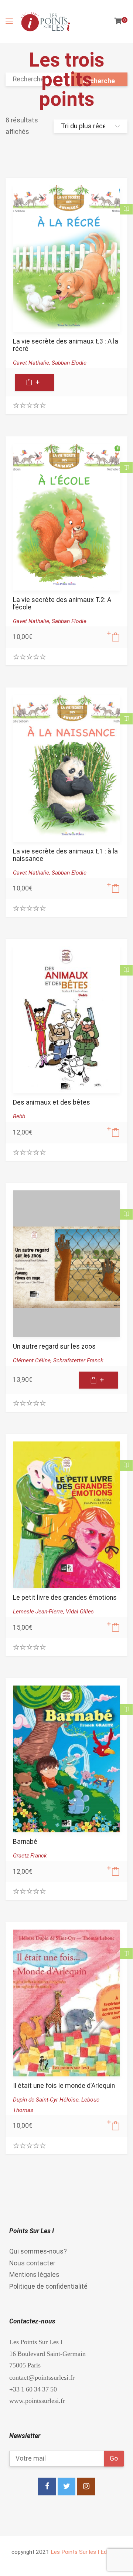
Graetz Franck (30, 1856)
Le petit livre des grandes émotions (65, 1598)
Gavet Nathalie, (32, 363)
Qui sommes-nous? (38, 2251)
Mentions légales (34, 2275)
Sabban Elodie (69, 363)
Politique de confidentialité (48, 2286)
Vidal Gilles (80, 1612)
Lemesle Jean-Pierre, (39, 1612)
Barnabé (25, 1842)
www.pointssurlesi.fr (37, 2401)
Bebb (19, 1116)
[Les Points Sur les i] (45, 21)
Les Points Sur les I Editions (86, 2552)
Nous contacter (32, 2263)
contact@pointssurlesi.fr (42, 2377)
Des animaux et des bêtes (52, 1102)
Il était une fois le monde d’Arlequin (64, 2086)
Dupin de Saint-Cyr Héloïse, (47, 2100)
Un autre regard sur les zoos (54, 1346)
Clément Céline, (33, 1360)
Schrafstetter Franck (78, 1360)
